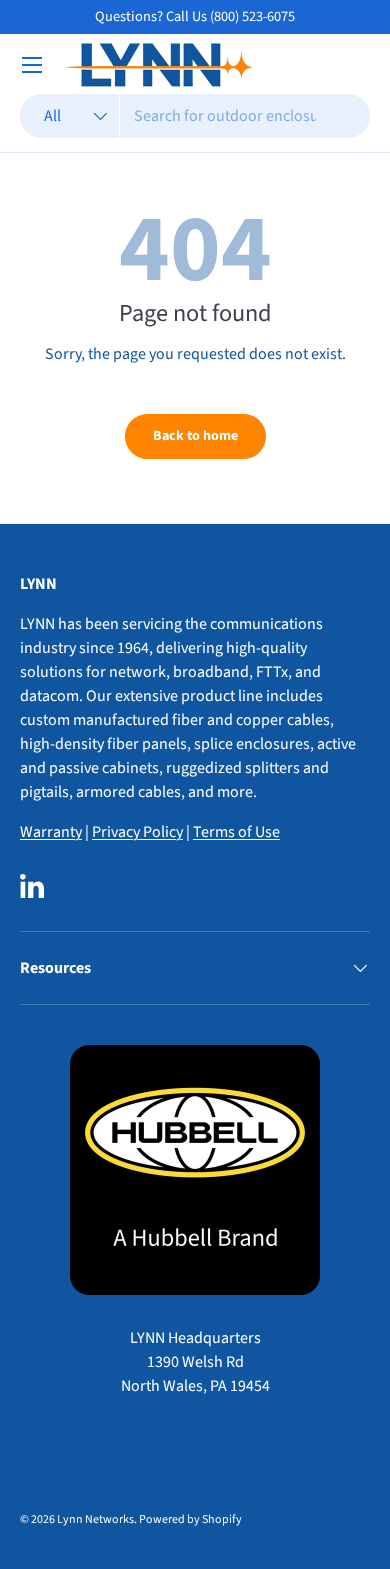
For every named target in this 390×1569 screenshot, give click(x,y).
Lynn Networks (95, 1519)
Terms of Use (236, 832)
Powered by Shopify (190, 1519)
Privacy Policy (137, 832)
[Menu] (32, 65)
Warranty (51, 832)
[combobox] (195, 116)
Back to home (195, 436)
